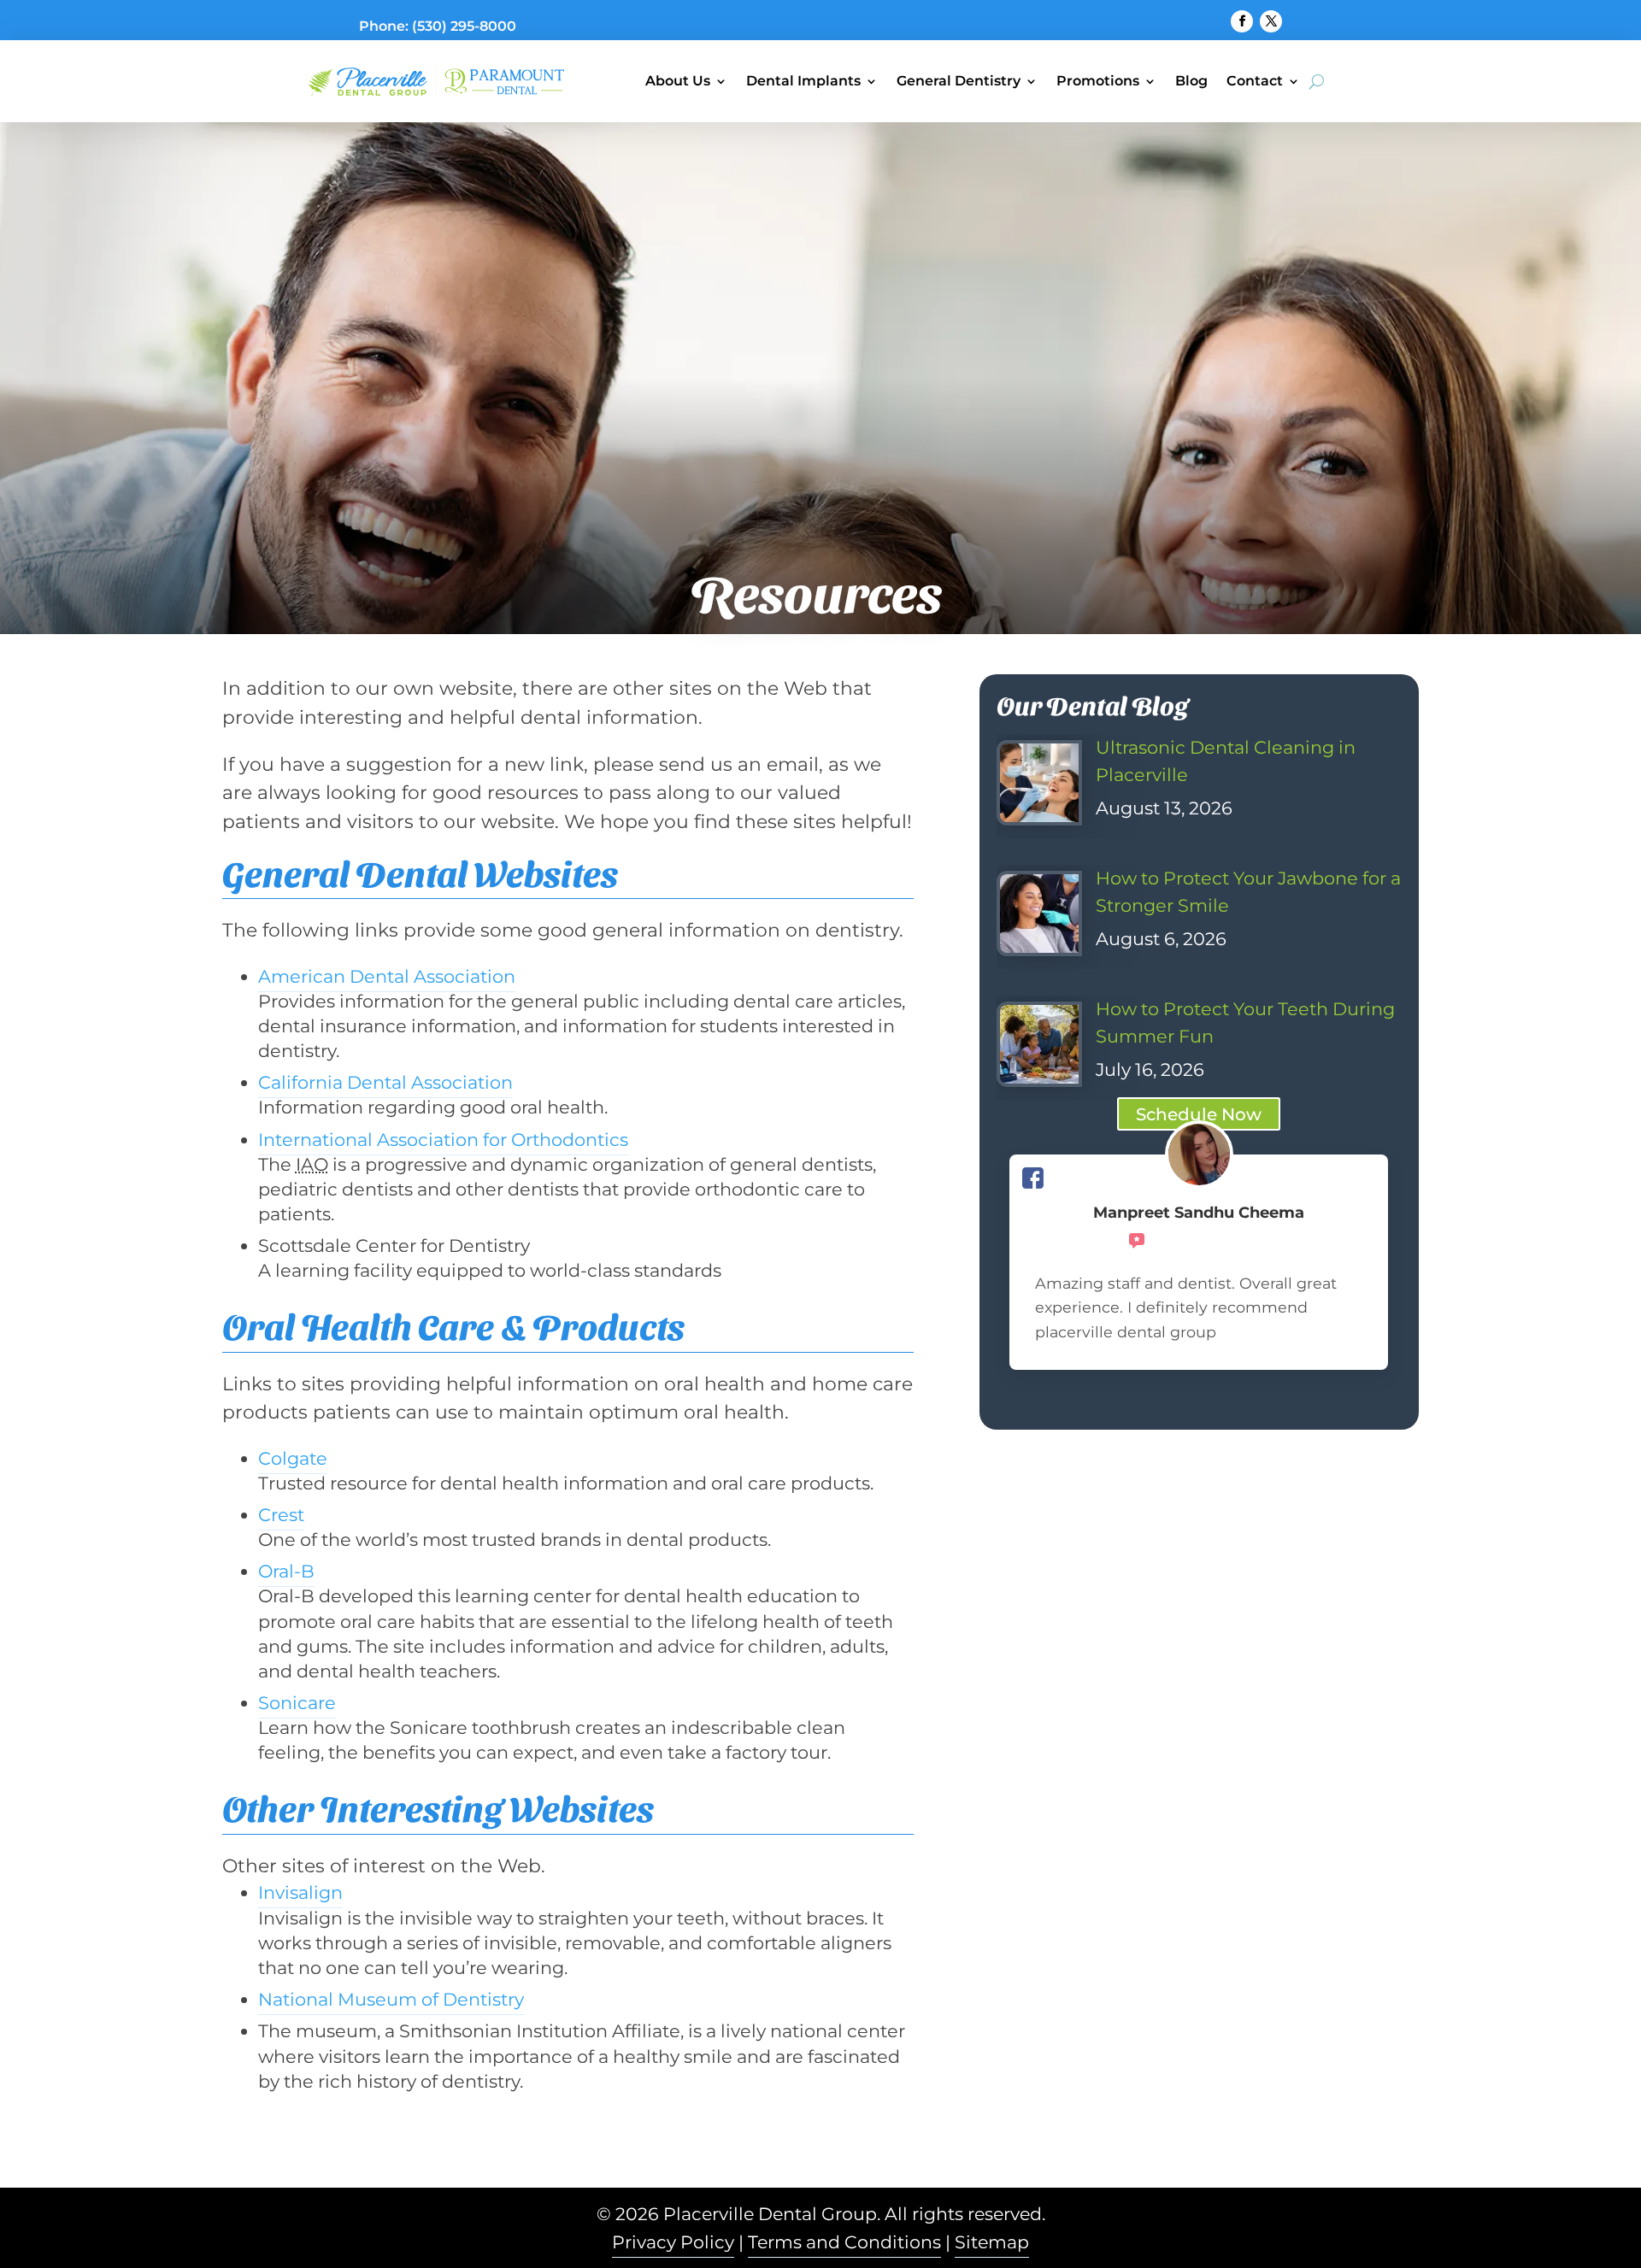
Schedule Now (1199, 1114)
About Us (678, 81)
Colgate (293, 1458)
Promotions (1098, 81)
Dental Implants (803, 81)
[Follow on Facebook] (1242, 21)
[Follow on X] (1271, 21)
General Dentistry (959, 81)
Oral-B (286, 1571)
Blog (1191, 81)
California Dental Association (385, 1082)
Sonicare (297, 1703)
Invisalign (300, 1892)
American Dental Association (387, 976)
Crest (281, 1515)
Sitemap (992, 2242)
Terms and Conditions (844, 2242)
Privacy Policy (673, 2242)
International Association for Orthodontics (443, 1140)
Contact (1255, 81)
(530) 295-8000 (464, 26)
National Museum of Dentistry (391, 1999)
